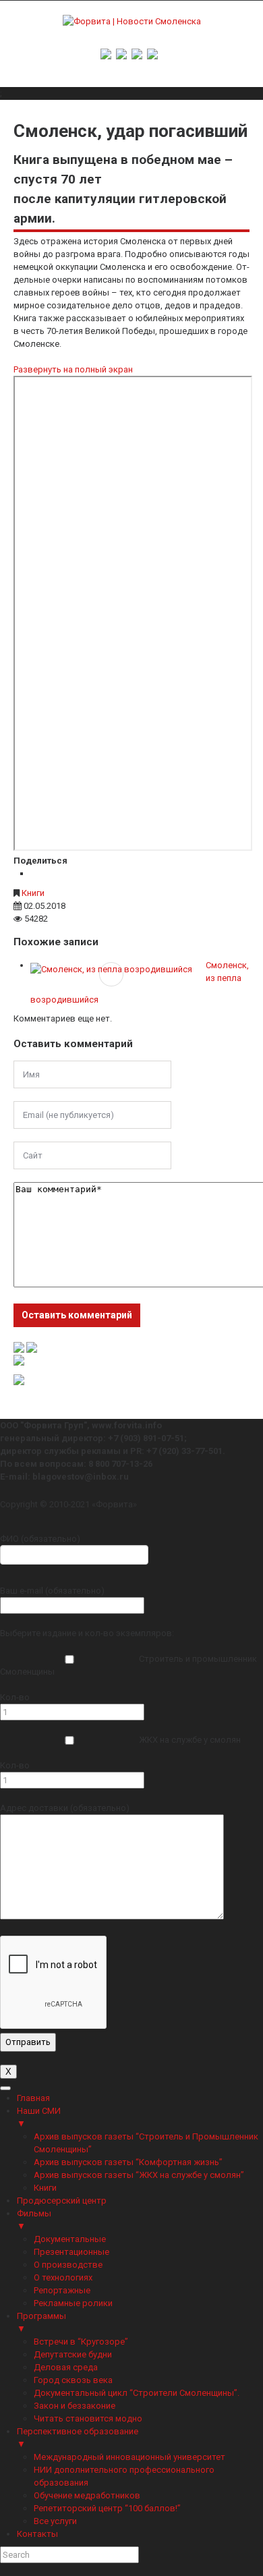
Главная (33, 2098)
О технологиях (63, 2277)
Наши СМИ (39, 2117)
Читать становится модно (88, 2418)
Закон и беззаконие (75, 2406)
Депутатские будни (73, 2354)
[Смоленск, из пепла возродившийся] (111, 969)
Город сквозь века (73, 2380)
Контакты (37, 2534)
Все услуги (55, 2521)
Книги (33, 893)
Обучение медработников (87, 2495)
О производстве (68, 2265)
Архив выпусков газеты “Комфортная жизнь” (128, 2162)
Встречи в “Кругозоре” (81, 2342)
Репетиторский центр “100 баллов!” (107, 2508)
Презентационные (71, 2252)
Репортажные (62, 2290)
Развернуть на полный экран (73, 369)
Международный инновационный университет (129, 2457)
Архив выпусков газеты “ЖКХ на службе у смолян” (139, 2175)
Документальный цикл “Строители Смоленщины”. (137, 2393)
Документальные (70, 2239)
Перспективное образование (78, 2438)
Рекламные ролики (73, 2303)
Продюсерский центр (62, 2201)
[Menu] (5, 2088)
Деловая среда (66, 2367)
